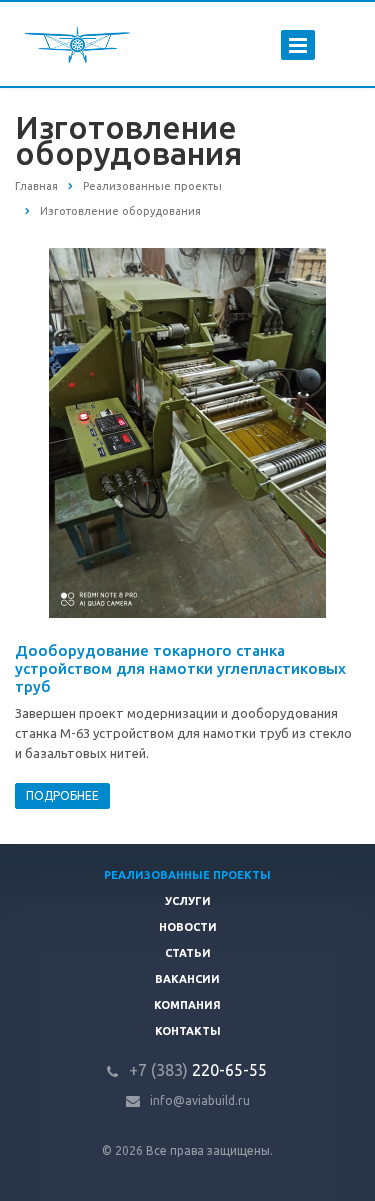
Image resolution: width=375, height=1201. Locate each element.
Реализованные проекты (187, 875)
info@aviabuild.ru (200, 1100)
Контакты (188, 1031)
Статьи (188, 953)
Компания (187, 1005)
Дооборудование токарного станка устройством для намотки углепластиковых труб (180, 668)
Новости (188, 927)
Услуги (188, 901)
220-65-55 (198, 1070)
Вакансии (187, 979)
